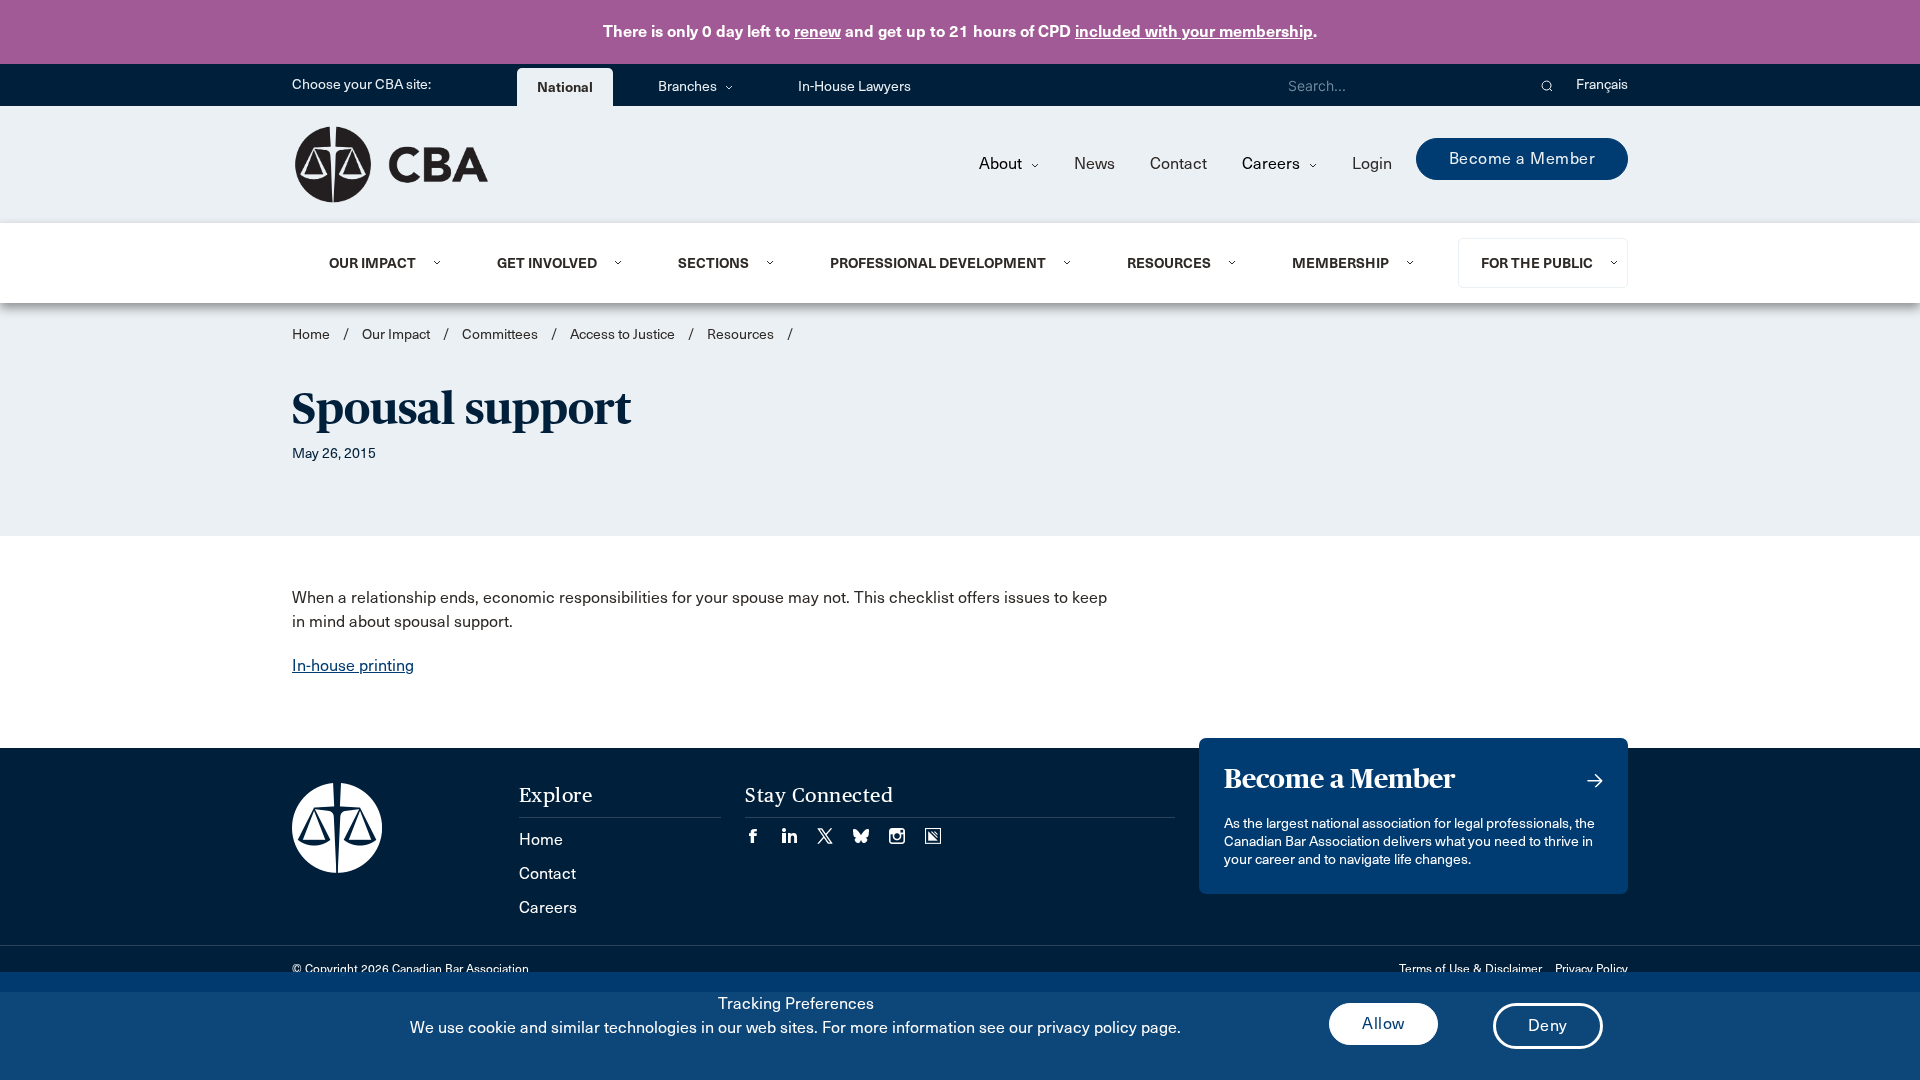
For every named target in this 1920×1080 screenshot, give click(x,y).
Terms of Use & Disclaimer (1470, 969)
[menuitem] (388, 263)
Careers (1273, 163)
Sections (713, 263)
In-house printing (353, 665)
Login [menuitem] (1372, 163)
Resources (1169, 263)
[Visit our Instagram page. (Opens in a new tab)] (907, 829)
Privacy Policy (1591, 969)
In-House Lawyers (854, 86)
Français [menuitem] (1602, 84)
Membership (1340, 263)
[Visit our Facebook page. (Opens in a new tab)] (763, 829)
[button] (1547, 85)
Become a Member (1522, 158)
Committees (500, 334)
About (1002, 163)
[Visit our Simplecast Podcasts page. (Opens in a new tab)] (933, 829)
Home (311, 334)
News (1094, 163)
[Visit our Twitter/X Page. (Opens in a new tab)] (835, 829)
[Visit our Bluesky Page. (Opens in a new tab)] (871, 829)
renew (817, 31)
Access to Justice (622, 334)
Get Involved (547, 263)
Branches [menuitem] (689, 86)
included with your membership (1194, 31)
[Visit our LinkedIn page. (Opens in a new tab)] (799, 829)
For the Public (1537, 263)
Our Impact (372, 263)
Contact (1178, 163)
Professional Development (938, 263)
